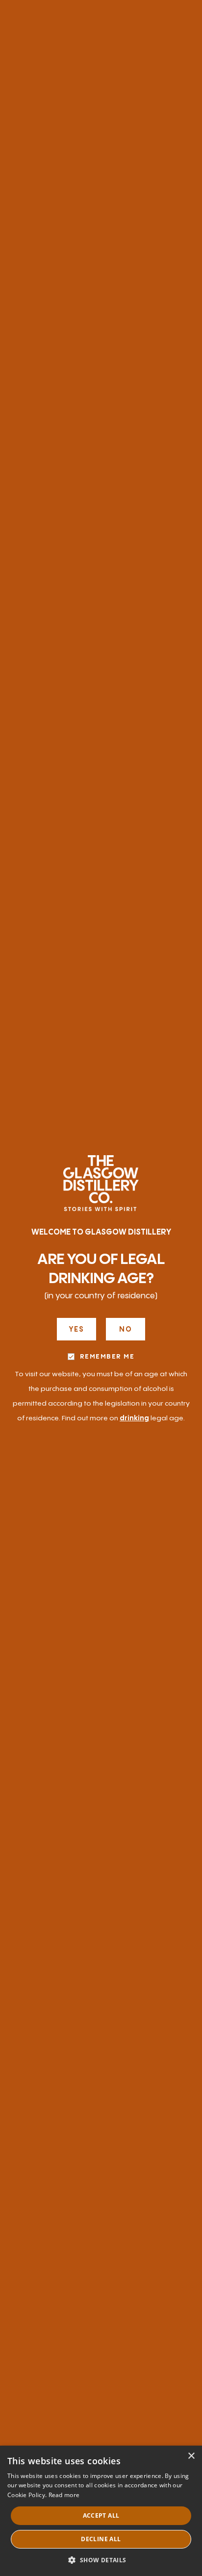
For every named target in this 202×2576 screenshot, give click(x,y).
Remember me (107, 1357)
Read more (64, 2495)
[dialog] (101, 2511)
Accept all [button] (101, 2515)
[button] (101, 2560)
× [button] (191, 2456)
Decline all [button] (101, 2539)
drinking (134, 1418)
